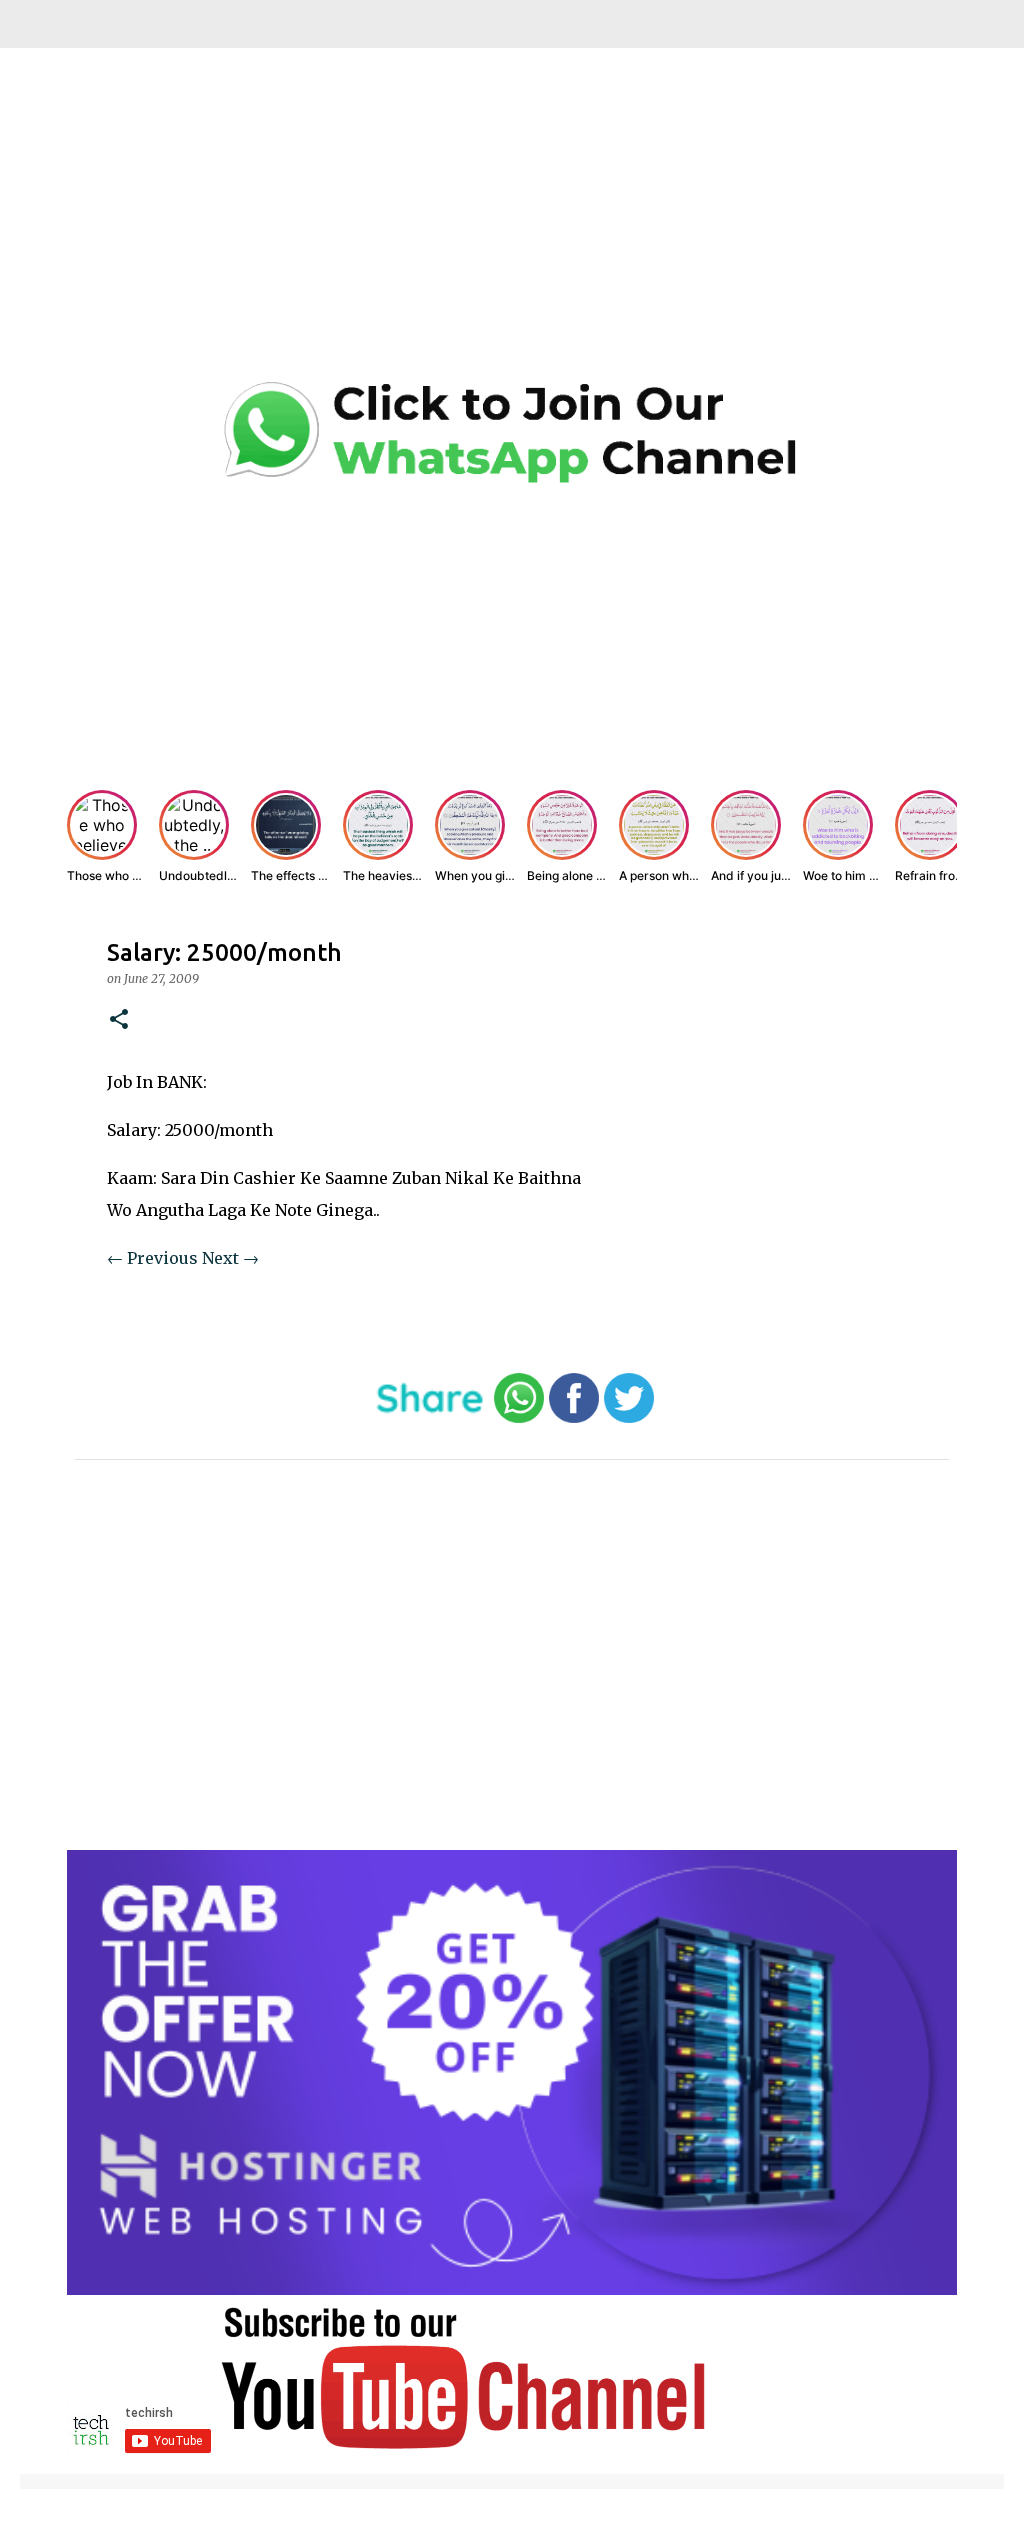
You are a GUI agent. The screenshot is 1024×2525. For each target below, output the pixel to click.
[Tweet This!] (629, 1418)
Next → (230, 1258)
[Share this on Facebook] (574, 1418)
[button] (119, 1020)
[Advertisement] (512, 230)
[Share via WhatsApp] (519, 1418)
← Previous (152, 1258)
